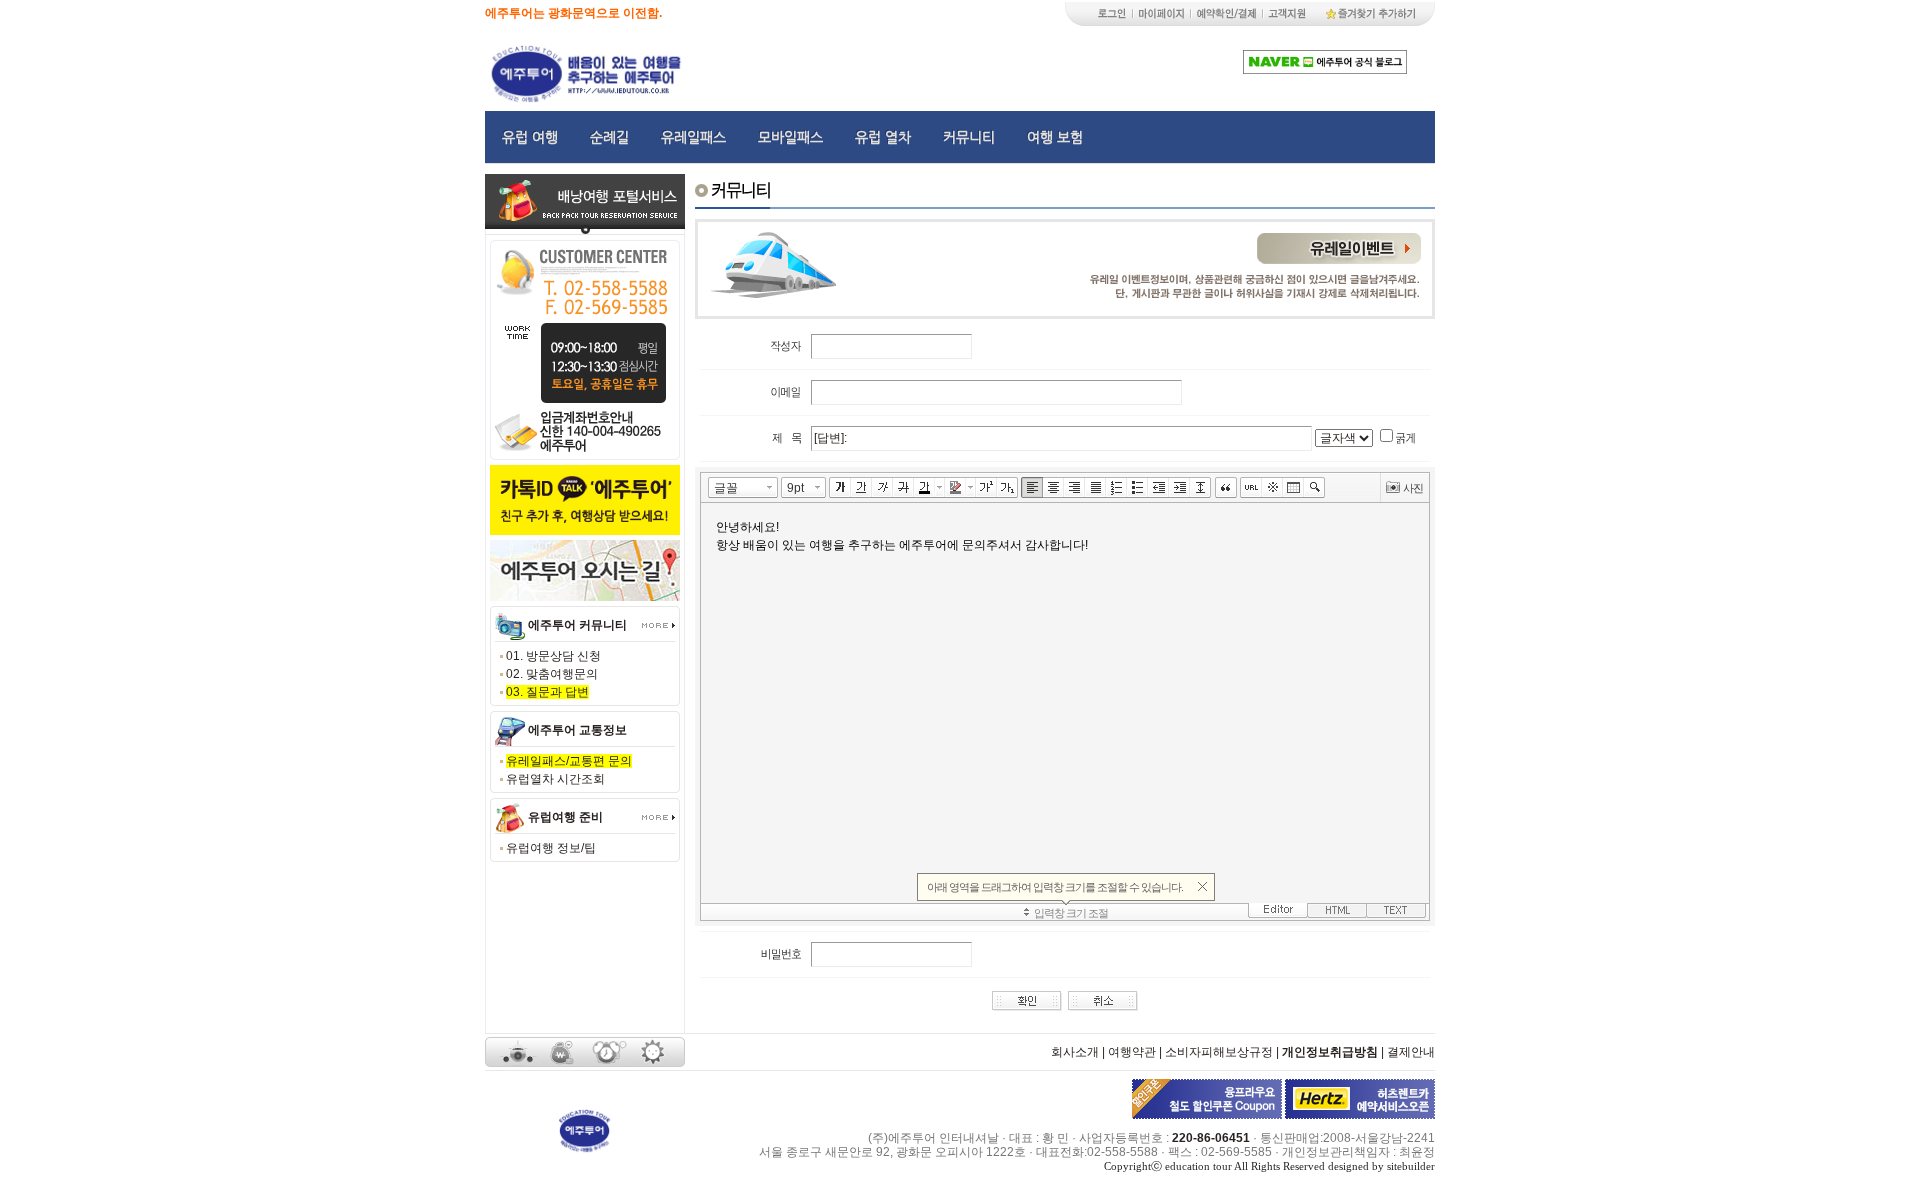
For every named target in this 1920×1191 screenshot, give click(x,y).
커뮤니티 (969, 137)
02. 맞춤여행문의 (552, 674)
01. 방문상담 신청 (553, 656)
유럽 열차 (883, 137)
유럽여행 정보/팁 (551, 848)
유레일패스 (693, 137)
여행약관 (1132, 1052)
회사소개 (1075, 1052)
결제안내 (1411, 1052)
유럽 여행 (530, 137)
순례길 (609, 137)
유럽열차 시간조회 (555, 779)
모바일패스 (790, 137)
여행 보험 (1055, 137)
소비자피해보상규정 (1219, 1052)
